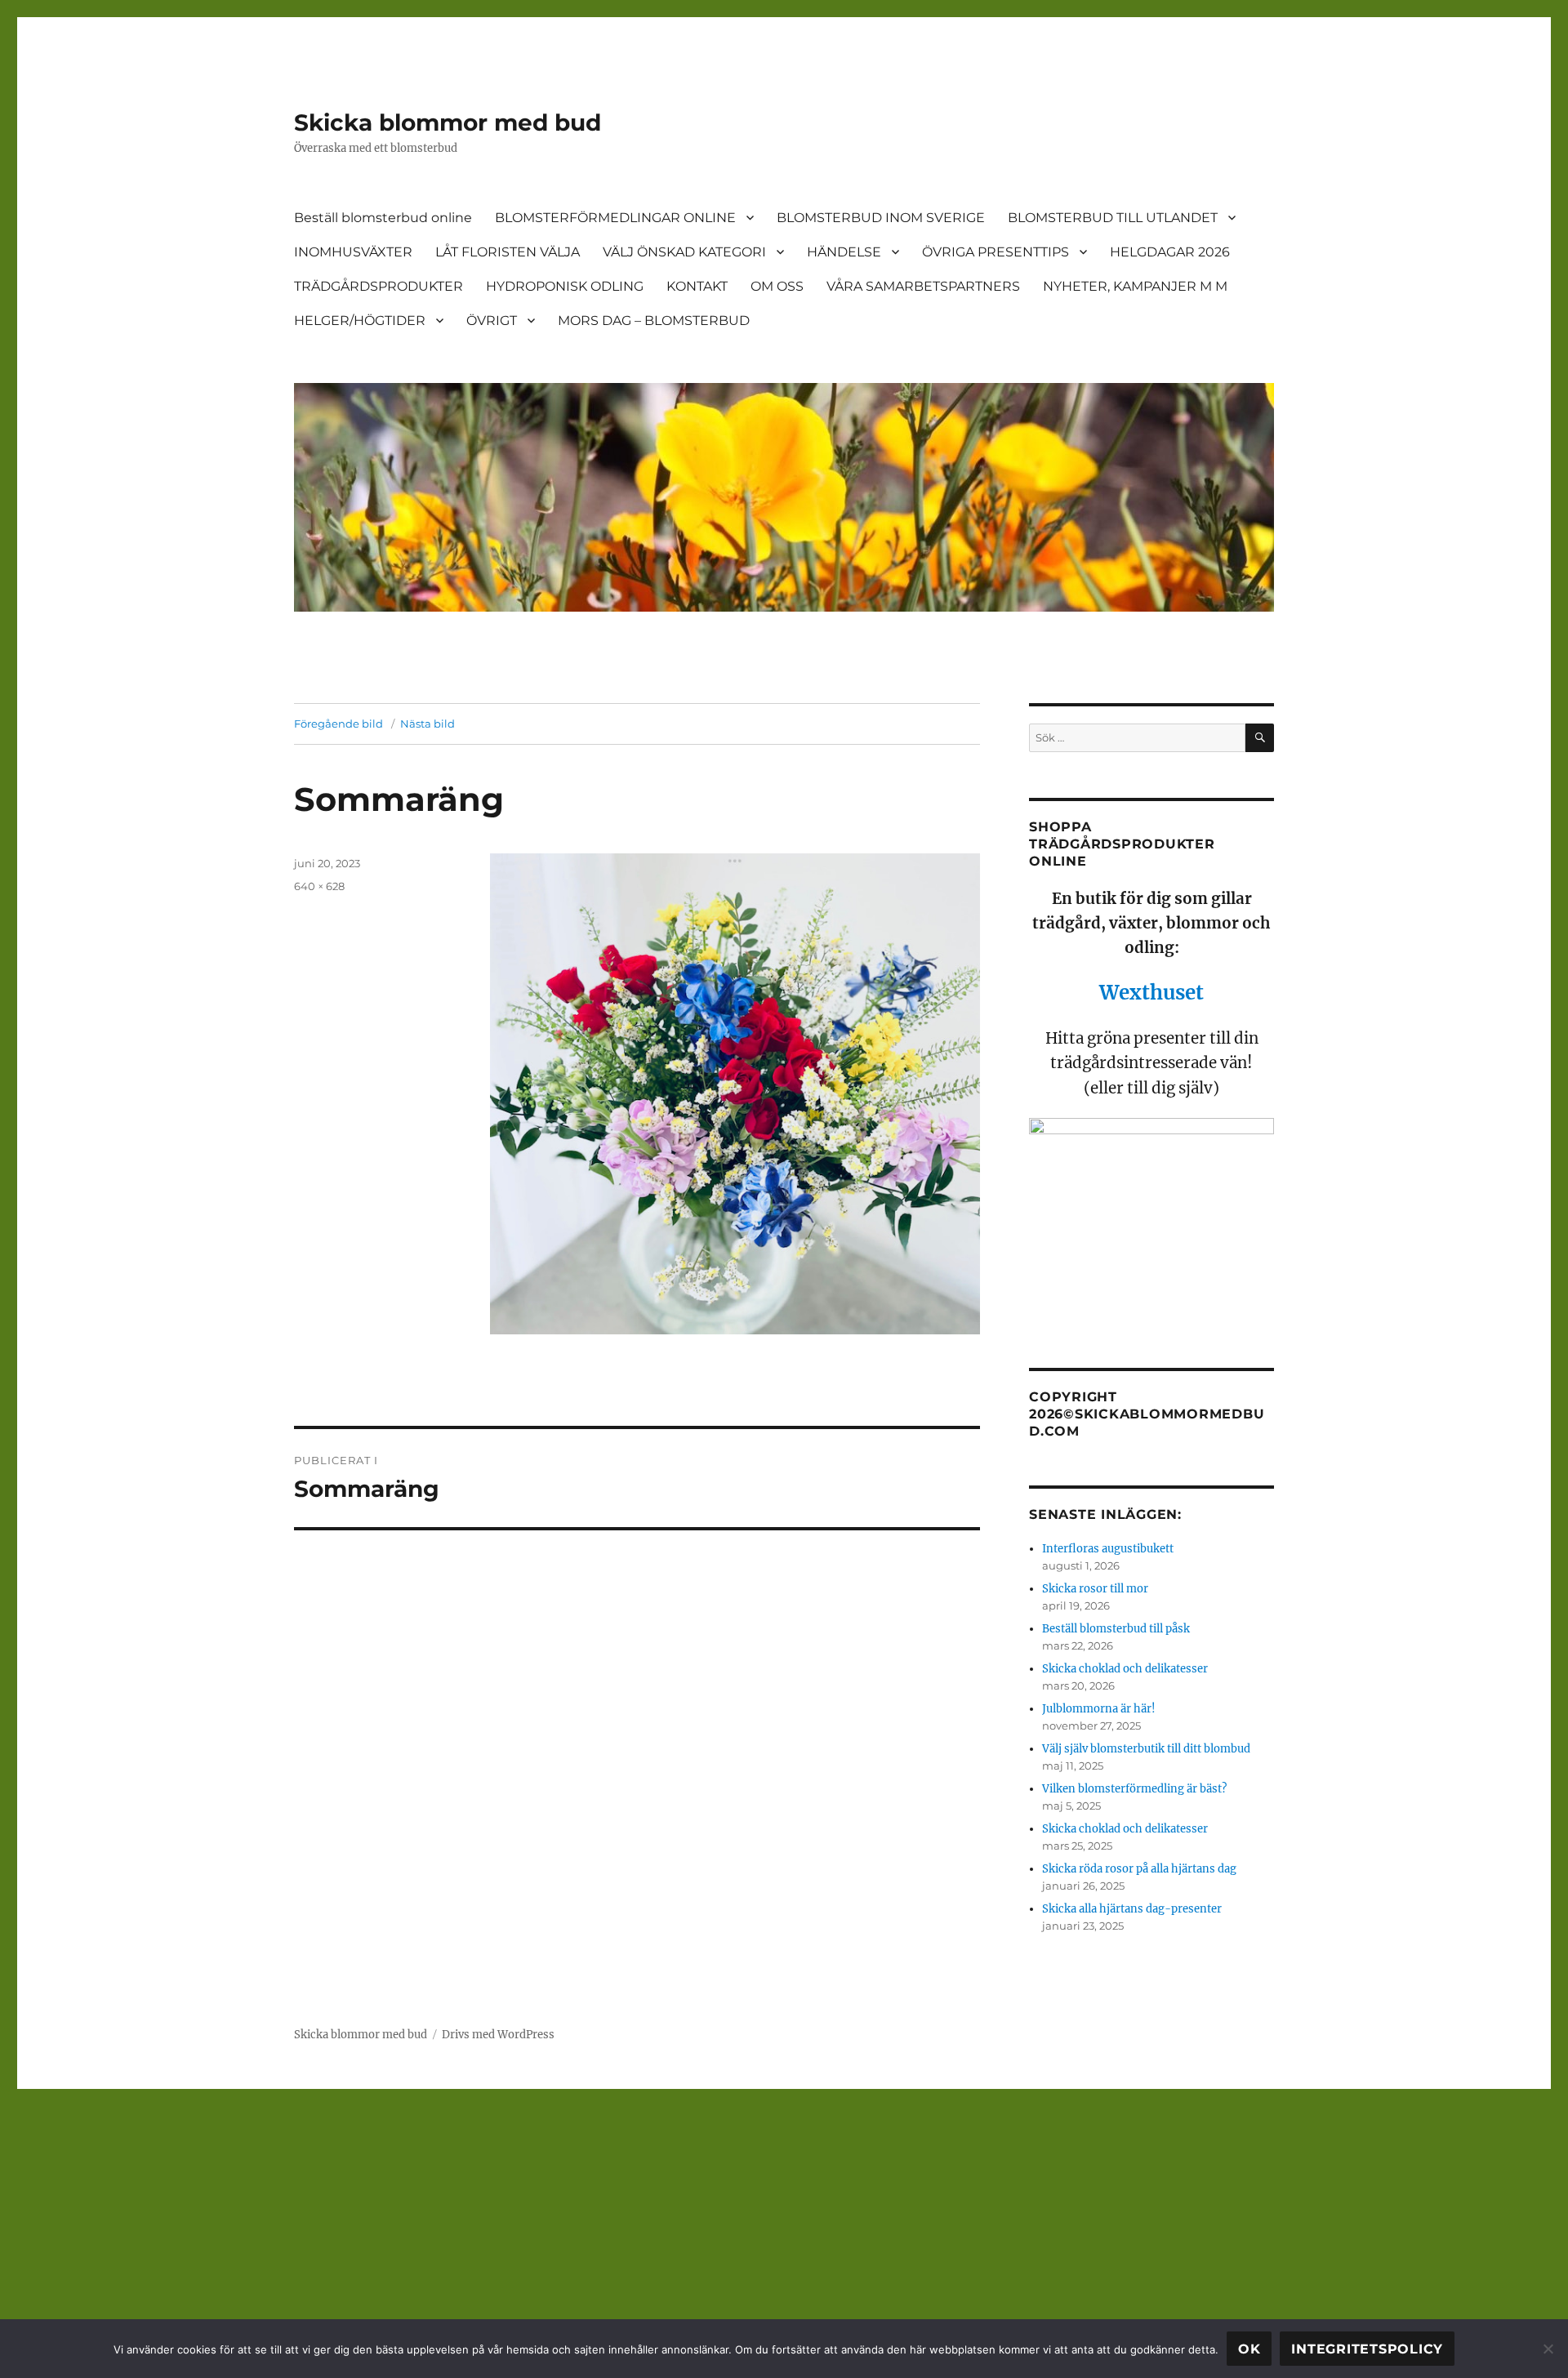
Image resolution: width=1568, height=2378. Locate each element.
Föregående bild (339, 724)
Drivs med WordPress (498, 2035)
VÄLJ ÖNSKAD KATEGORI (684, 252)
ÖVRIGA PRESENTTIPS (996, 252)
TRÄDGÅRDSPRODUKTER (379, 286)
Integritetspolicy (1367, 2349)
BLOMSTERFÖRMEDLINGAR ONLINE (615, 218)
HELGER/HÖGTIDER (360, 321)
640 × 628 (319, 886)
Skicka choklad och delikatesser (1125, 1669)
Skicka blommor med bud (448, 122)
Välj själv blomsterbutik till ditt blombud (1146, 1749)
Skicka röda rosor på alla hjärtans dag (1139, 1869)
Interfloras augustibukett (1108, 1549)
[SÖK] (1260, 738)
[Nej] (1548, 2349)
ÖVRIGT (492, 321)
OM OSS (777, 286)
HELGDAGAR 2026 (1170, 252)
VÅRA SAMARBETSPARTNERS (923, 286)
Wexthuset (1151, 993)
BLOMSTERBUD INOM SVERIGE (881, 218)
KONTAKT (697, 286)
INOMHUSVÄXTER (353, 252)
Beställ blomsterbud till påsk (1116, 1629)
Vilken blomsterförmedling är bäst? (1134, 1789)
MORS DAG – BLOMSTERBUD (654, 321)
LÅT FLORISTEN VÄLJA (508, 252)
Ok (1249, 2349)
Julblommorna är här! (1099, 1709)
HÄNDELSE (844, 252)
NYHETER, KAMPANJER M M (1135, 286)
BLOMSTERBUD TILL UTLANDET (1113, 218)
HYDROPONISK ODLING (565, 286)
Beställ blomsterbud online (383, 218)
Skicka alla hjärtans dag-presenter (1132, 1909)
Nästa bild (428, 724)
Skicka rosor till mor (1095, 1589)
